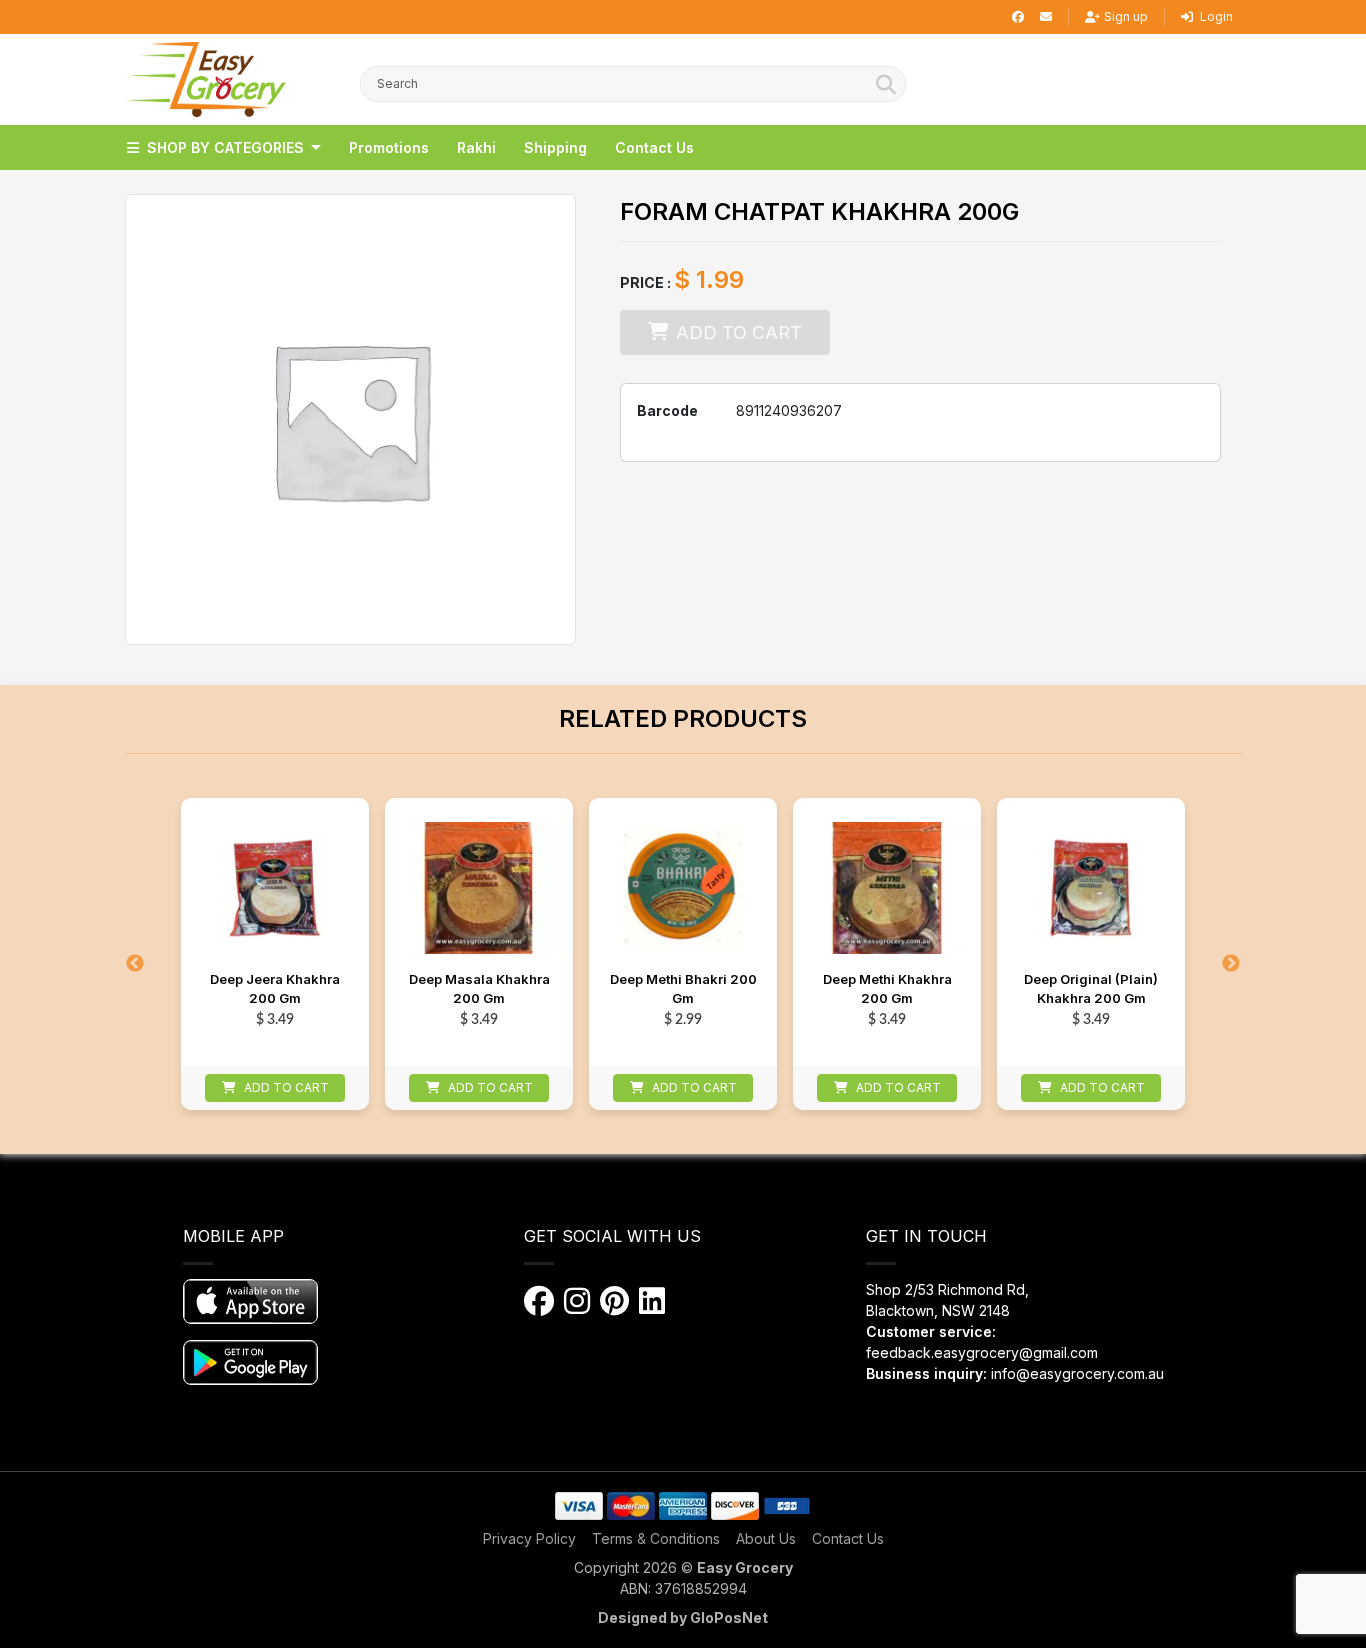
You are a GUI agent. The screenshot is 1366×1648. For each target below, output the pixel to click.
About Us (766, 1538)
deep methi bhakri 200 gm (683, 989)
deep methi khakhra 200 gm (887, 989)
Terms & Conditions (656, 1538)
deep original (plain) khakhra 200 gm (1091, 989)
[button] (205, 79)
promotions (389, 147)
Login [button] (1215, 16)
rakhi (476, 147)
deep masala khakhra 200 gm (479, 989)
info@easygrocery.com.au (1077, 1373)
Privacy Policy (529, 1538)
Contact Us (848, 1538)
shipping (555, 147)
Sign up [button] (1126, 16)
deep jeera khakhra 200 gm (275, 989)
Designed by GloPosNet (683, 1617)
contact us (654, 147)
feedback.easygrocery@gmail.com (982, 1352)
